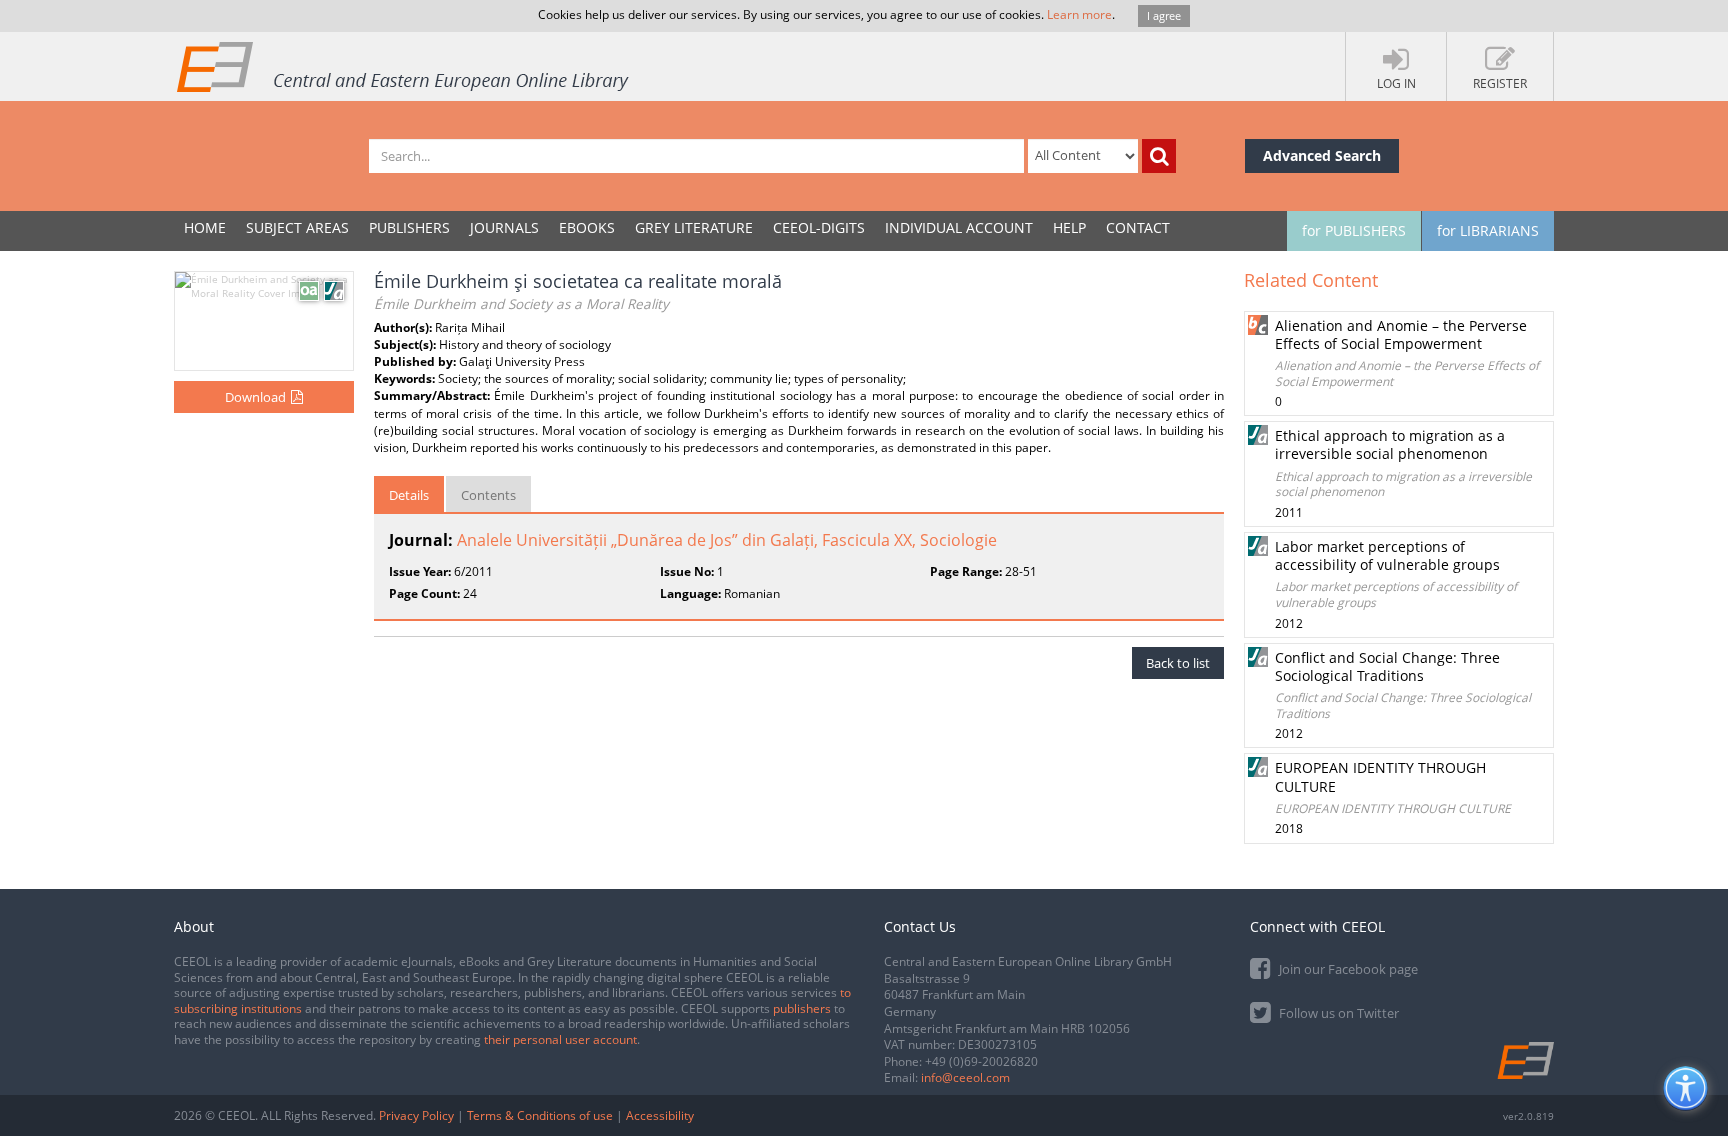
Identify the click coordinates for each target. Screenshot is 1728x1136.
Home (205, 227)
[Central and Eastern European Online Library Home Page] (404, 66)
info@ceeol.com (965, 1077)
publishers (802, 1008)
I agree (1164, 15)
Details (409, 495)
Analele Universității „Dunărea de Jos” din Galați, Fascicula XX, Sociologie (727, 540)
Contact (1138, 227)
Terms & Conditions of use (540, 1115)
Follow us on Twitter (1337, 1013)
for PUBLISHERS (1354, 230)
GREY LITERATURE (694, 227)
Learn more (1079, 14)
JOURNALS (504, 227)
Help (1069, 227)
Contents (488, 495)
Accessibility (660, 1115)
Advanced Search (1322, 155)
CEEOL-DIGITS (819, 227)
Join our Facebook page (1347, 969)
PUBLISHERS (409, 227)
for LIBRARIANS (1488, 230)
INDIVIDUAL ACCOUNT (959, 227)
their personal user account (560, 1039)
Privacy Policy (416, 1115)
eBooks (587, 227)
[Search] (1159, 156)
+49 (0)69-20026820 (981, 1061)
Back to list (1178, 663)
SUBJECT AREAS (297, 227)
